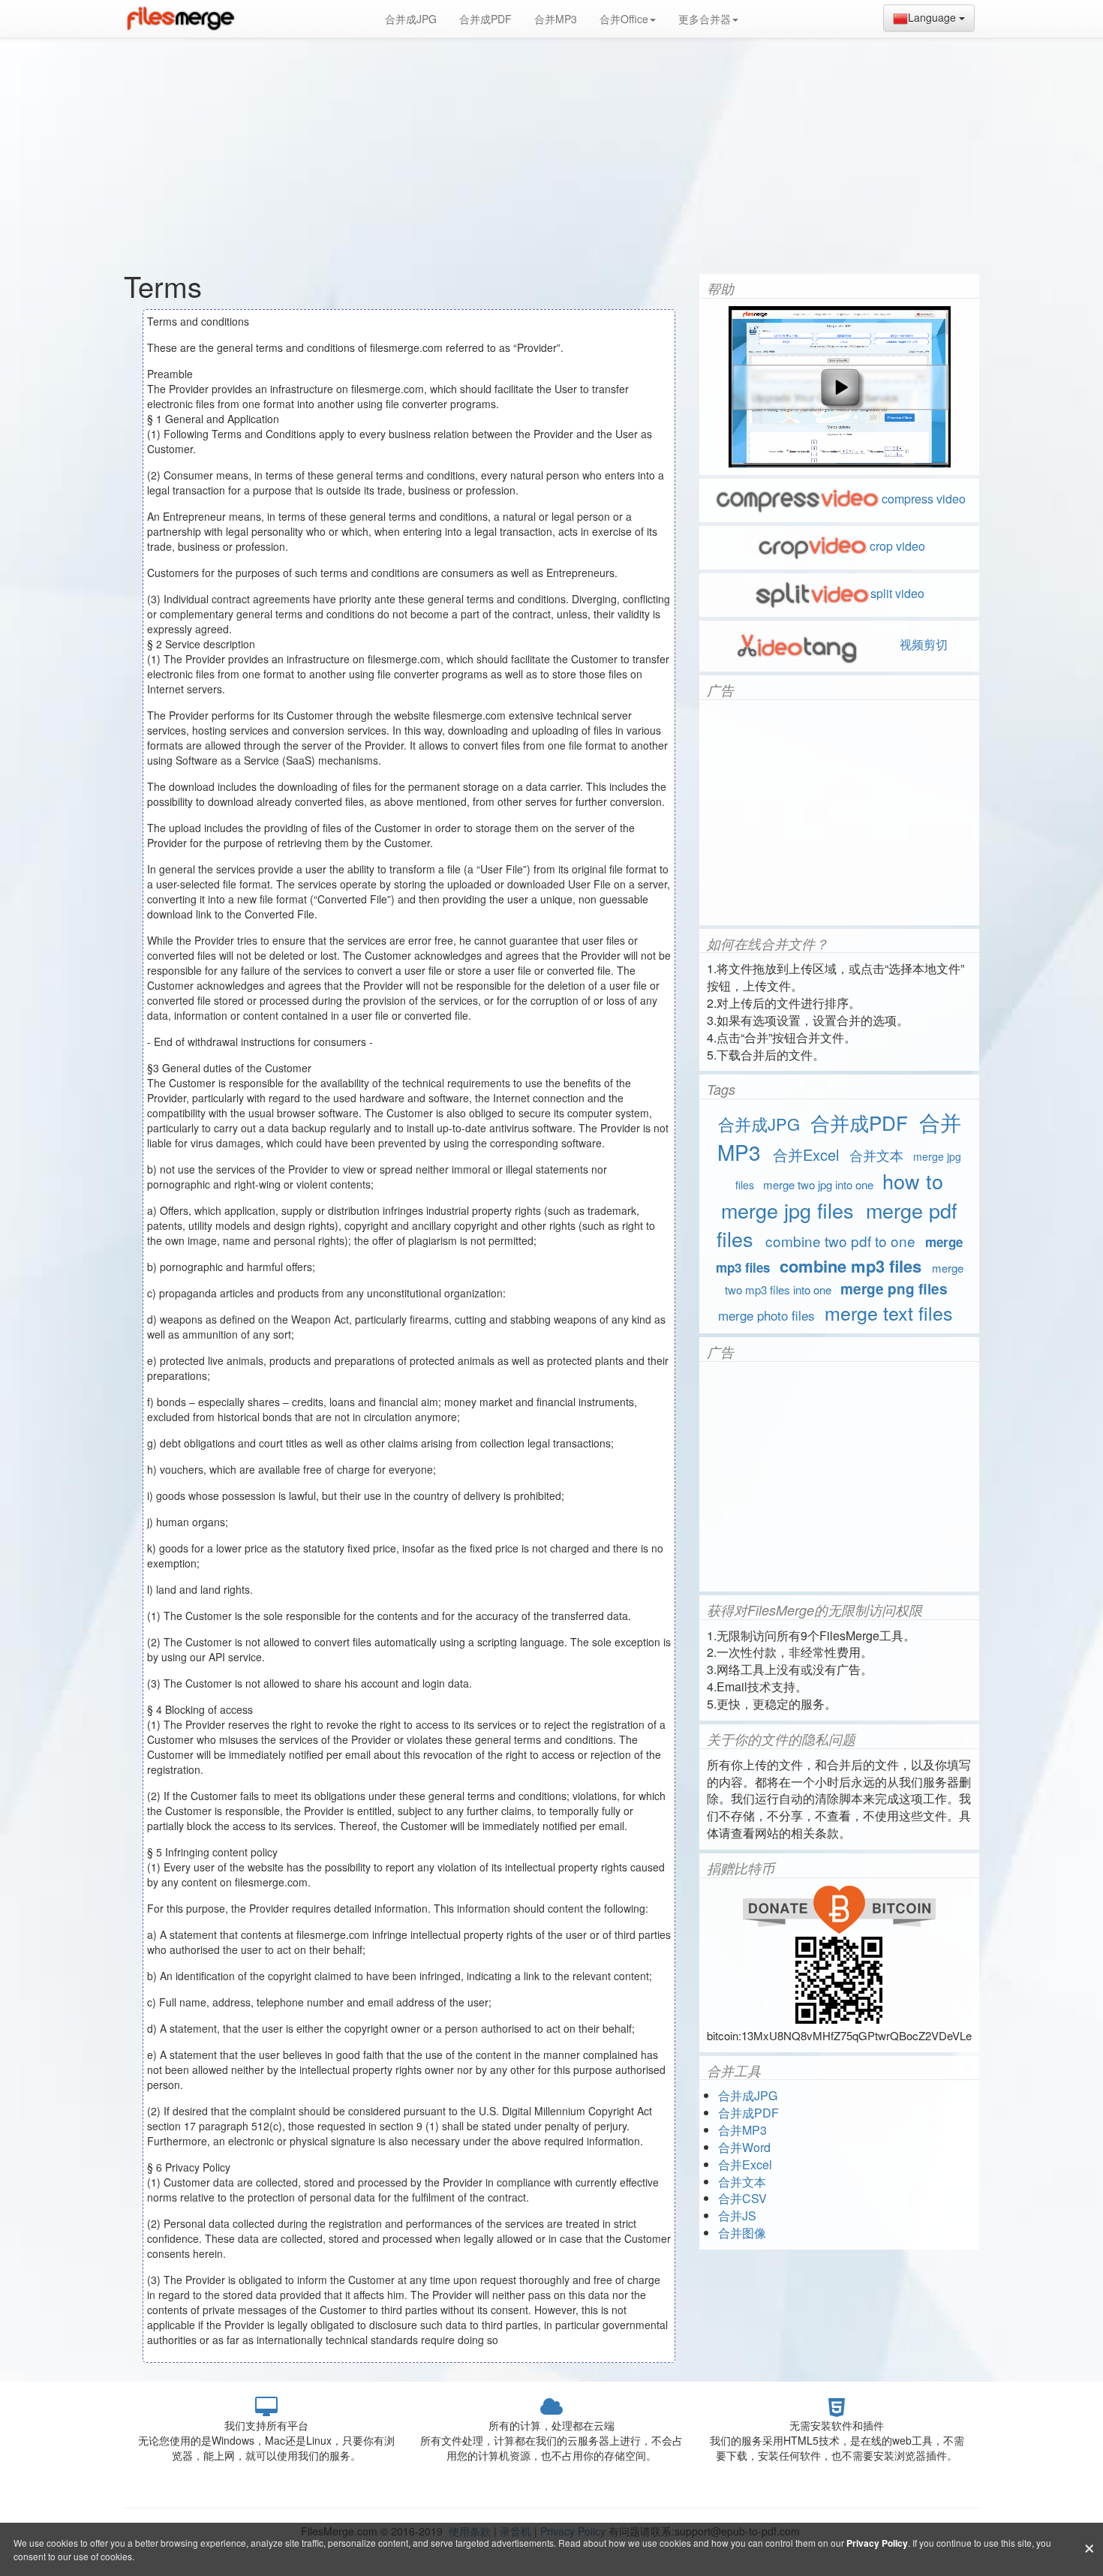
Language (933, 17)
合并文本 (876, 1155)
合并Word (744, 2147)
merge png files (894, 1289)
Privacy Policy (877, 2543)
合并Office (624, 19)
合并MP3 (556, 19)
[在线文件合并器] (180, 19)
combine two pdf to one (840, 1241)
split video (897, 593)
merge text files (889, 1312)
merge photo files (766, 1315)
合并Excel (806, 1154)
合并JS (737, 2215)
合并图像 (742, 2233)
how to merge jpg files (832, 1195)
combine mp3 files (851, 1266)
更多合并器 (705, 19)
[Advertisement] (551, 150)
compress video (924, 499)
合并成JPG (411, 19)
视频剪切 (922, 644)
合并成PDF (485, 19)
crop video (897, 546)
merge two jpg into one (818, 1184)
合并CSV (742, 2198)
